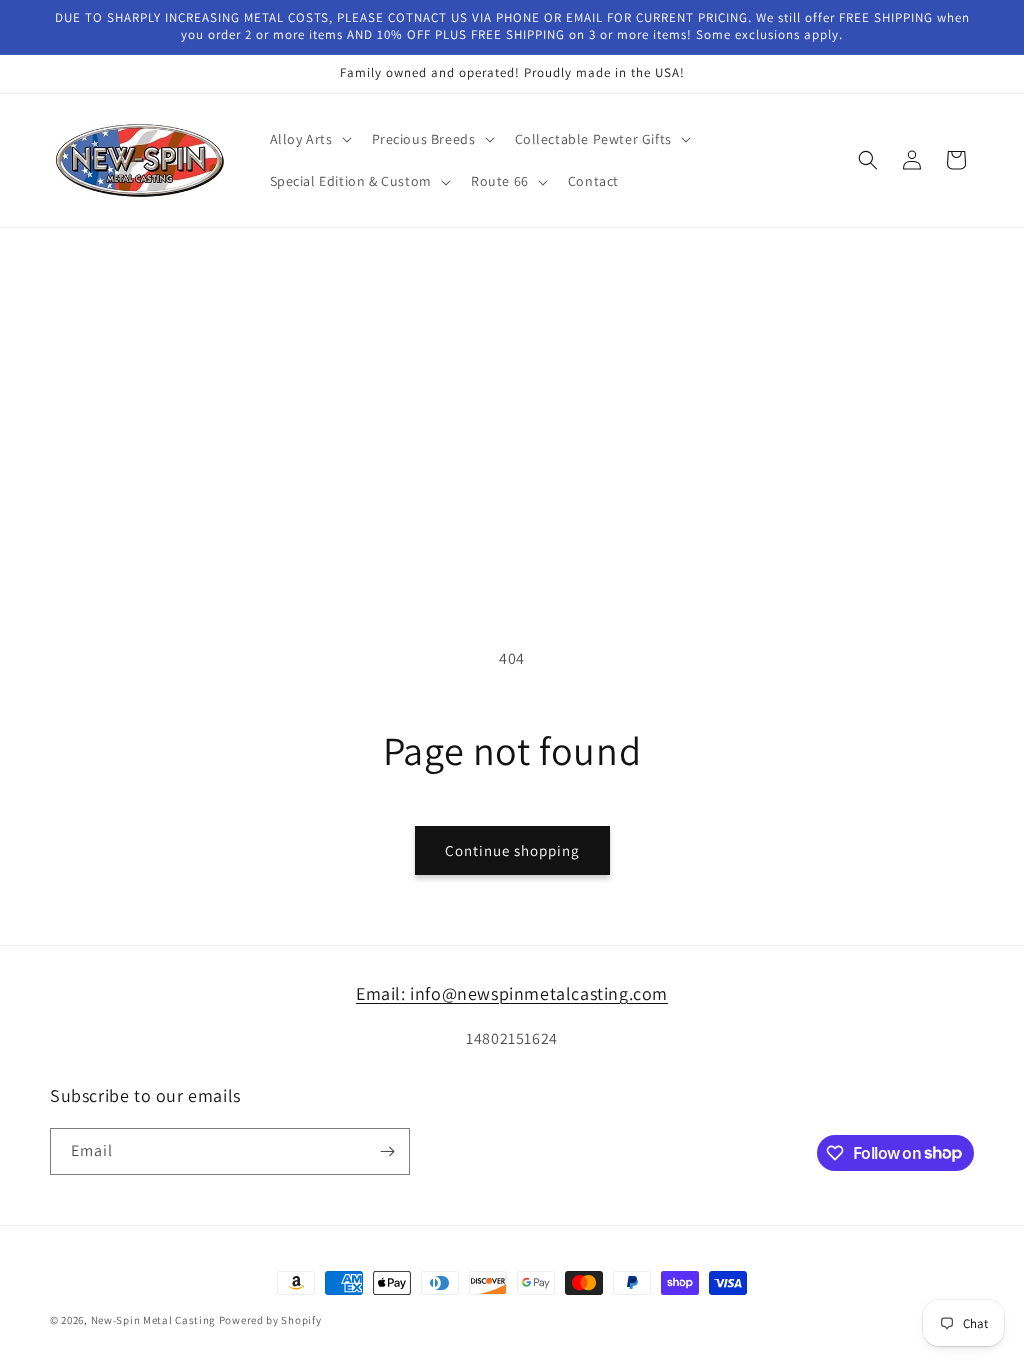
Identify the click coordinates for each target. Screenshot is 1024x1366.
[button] (309, 139)
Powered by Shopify (270, 1320)
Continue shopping (512, 850)
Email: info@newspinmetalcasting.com (512, 993)
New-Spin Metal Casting (153, 1320)
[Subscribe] (387, 1151)
